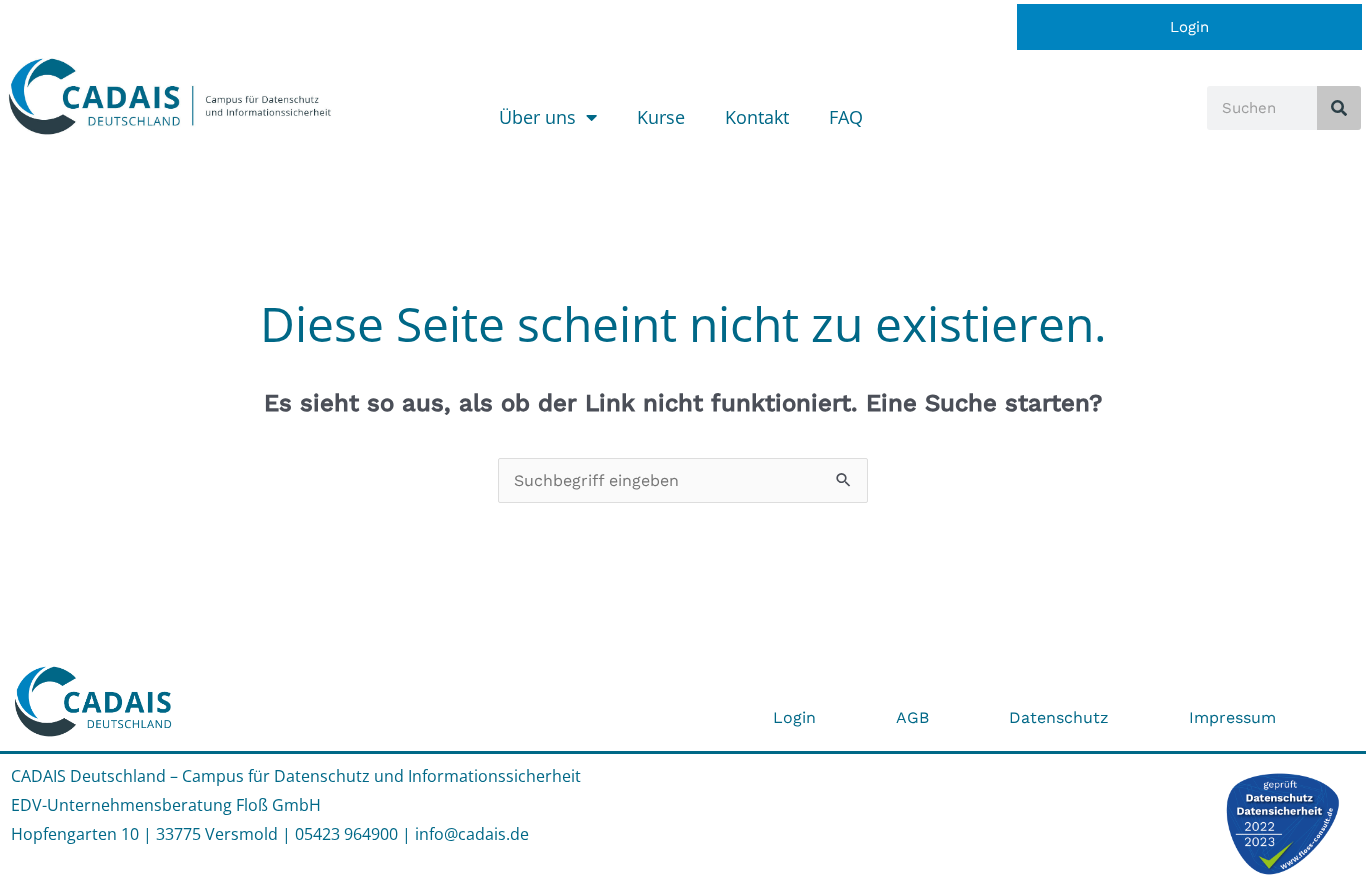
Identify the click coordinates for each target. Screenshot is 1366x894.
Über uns (537, 117)
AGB (912, 717)
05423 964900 (346, 834)
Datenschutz (1059, 717)
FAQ (846, 117)
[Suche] (1339, 108)
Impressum (1232, 717)
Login (1189, 27)
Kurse (661, 117)
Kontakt (757, 117)
